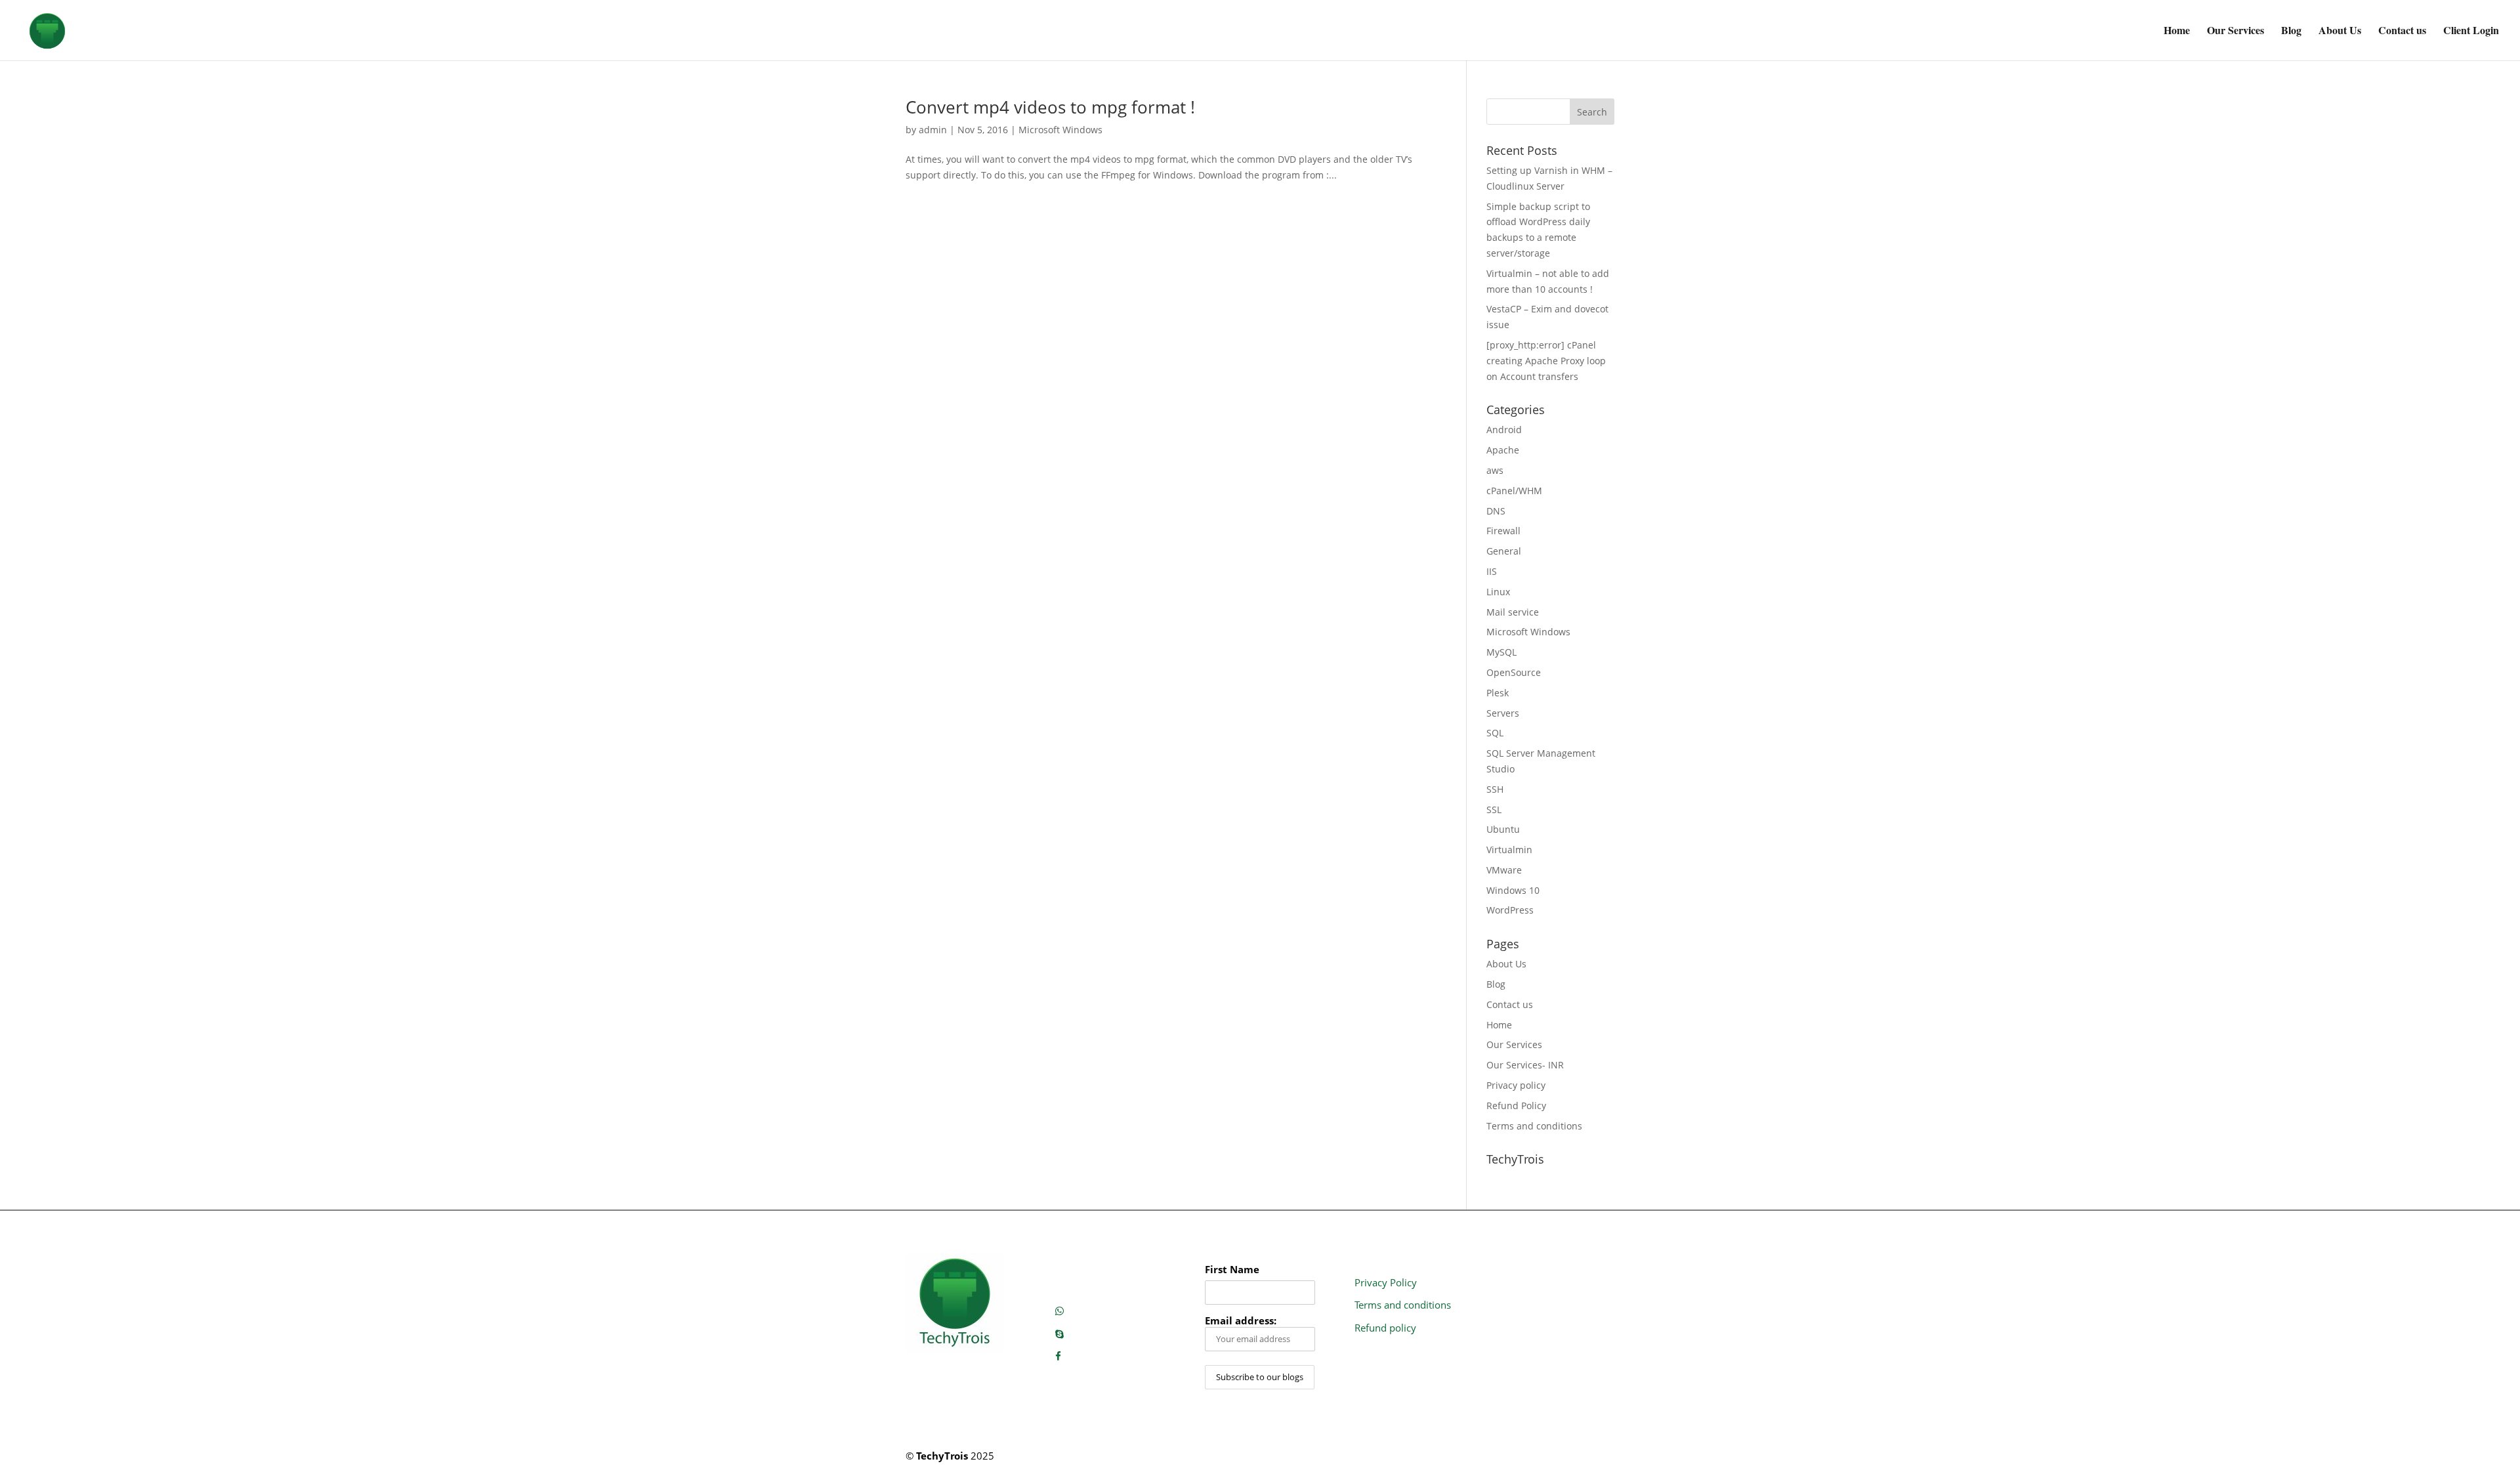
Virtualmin (1509, 850)
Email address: (1241, 1321)
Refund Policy (1516, 1105)
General (1504, 551)
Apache (1503, 450)
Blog (2291, 32)
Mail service (1513, 612)
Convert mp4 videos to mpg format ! (1050, 107)
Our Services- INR (1525, 1065)
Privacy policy (1516, 1085)
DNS (1496, 511)
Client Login (2471, 32)
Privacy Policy (1386, 1282)
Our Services (2236, 32)
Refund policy (1385, 1328)
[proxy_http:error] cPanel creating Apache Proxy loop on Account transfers (1546, 361)
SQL (1495, 733)
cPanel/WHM (1514, 491)
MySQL (1501, 652)
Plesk (1498, 693)
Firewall (1503, 531)
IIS (1492, 571)
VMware (1504, 870)
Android (1504, 430)
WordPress (1510, 910)
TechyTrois (942, 1456)
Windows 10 (1513, 890)
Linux (1498, 592)
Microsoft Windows (1060, 130)
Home (2177, 32)
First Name (1232, 1270)
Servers (1503, 713)
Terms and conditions (1534, 1126)
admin (933, 130)
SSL (1494, 810)
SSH (1495, 789)
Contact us (2402, 32)
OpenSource (1514, 672)
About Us (2340, 32)
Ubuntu (1503, 829)
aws (1495, 470)
